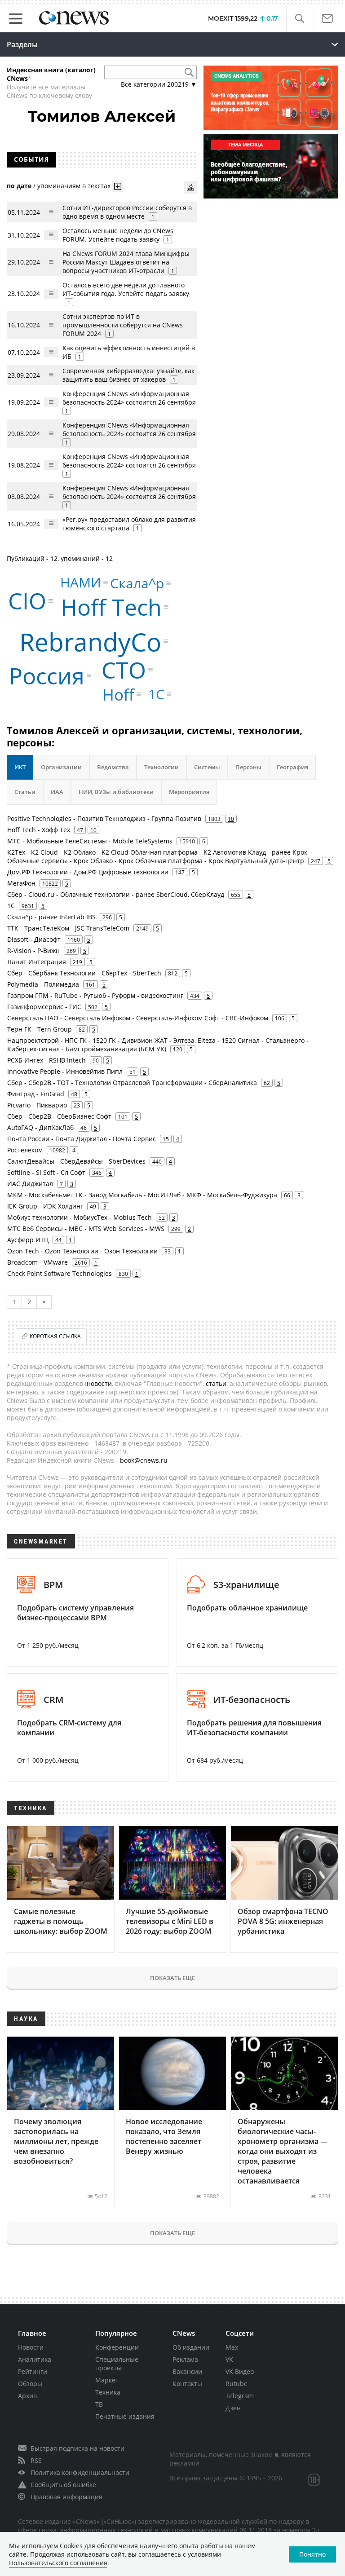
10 (231, 819)
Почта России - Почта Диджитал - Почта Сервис (82, 1139)
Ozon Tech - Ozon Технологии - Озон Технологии (82, 1251)
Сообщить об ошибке (63, 2485)
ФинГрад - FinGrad (36, 1094)
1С (156, 694)
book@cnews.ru (144, 1460)
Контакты (187, 2384)
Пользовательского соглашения (58, 2563)
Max (232, 2347)
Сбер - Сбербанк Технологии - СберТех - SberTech (84, 973)
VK (229, 2359)
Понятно (312, 2554)
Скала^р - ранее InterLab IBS (51, 917)
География (292, 767)
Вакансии (187, 2371)
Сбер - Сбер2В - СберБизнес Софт (59, 1116)
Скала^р (137, 583)
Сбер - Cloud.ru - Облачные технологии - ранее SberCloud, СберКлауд (116, 894)
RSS (36, 2460)
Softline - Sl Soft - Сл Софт (46, 1172)
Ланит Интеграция (37, 962)
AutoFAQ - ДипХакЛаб (40, 1127)
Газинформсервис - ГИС (44, 1007)
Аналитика (35, 2359)
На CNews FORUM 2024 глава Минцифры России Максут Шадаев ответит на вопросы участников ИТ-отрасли (126, 262)
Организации (61, 767)
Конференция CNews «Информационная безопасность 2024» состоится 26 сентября (129, 398)
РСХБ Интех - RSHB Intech (46, 1060)
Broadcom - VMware (38, 1262)
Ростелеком (25, 1150)
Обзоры (30, 2384)
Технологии (161, 767)
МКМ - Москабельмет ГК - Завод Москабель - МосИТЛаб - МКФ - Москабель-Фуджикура (142, 1195)
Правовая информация (66, 2497)
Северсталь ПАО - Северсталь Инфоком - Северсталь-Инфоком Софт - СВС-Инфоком (138, 1018)
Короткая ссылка (55, 1336)
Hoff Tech (111, 607)
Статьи (25, 792)
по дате (19, 186)
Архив (27, 2396)
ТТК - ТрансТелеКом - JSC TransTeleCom (68, 928)
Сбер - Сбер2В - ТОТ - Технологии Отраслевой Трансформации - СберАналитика (132, 1083)
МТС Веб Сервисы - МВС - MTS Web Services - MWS (86, 1228)
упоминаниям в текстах (74, 186)
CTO (124, 670)
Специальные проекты (117, 2364)
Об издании (191, 2347)
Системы (207, 767)
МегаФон (21, 883)
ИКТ (20, 767)
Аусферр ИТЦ (28, 1240)
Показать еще (172, 1978)
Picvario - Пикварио (37, 1105)
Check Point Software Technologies (60, 1273)
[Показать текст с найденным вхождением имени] (118, 186)
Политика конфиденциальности (80, 2472)
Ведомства (113, 767)
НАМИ (81, 582)
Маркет (107, 2380)
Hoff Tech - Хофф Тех (39, 830)
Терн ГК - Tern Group (40, 1029)
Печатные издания (125, 2416)
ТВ (99, 2404)
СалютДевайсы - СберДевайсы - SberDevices (76, 1161)
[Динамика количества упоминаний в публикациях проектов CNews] (190, 187)
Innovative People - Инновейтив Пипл (65, 1071)
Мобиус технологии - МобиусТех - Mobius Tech (80, 1217)
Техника (108, 2392)
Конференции (117, 2347)
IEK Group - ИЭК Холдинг (45, 1206)
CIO (27, 601)
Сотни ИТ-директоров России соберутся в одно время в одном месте (127, 212)
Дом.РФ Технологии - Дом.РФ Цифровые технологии (88, 872)
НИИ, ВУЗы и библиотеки (116, 792)
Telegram (240, 2396)
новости (99, 1383)
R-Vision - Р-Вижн (33, 951)
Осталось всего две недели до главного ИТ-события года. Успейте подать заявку (126, 289)
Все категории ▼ (159, 84)
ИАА (57, 792)
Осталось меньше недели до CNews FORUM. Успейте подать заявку (118, 235)
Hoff (118, 695)
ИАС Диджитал (30, 1184)
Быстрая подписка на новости (77, 2448)
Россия (47, 675)
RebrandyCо (90, 642)
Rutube (237, 2384)
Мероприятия (189, 792)
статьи (216, 1383)
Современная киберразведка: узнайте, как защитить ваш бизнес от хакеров (128, 375)
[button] (299, 19)
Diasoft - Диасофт (34, 939)
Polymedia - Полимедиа (43, 984)
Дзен (233, 2408)
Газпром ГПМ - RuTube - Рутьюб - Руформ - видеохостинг (95, 995)
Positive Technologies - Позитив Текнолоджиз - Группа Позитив (104, 818)
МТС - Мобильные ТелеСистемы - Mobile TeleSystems (90, 841)
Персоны (248, 767)
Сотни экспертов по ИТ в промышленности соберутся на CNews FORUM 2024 (123, 325)
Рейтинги (33, 2371)
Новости (31, 2347)
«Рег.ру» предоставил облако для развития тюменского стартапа (129, 524)
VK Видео (240, 2371)
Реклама (185, 2359)
